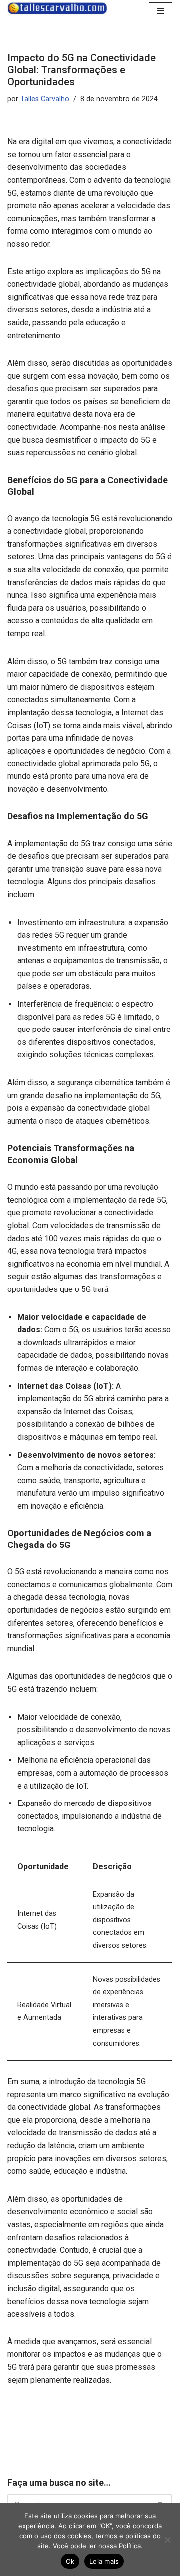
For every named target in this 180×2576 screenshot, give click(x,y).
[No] (167, 2540)
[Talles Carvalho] (57, 8)
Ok (70, 2561)
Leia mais (104, 2561)
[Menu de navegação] (161, 11)
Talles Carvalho (45, 99)
